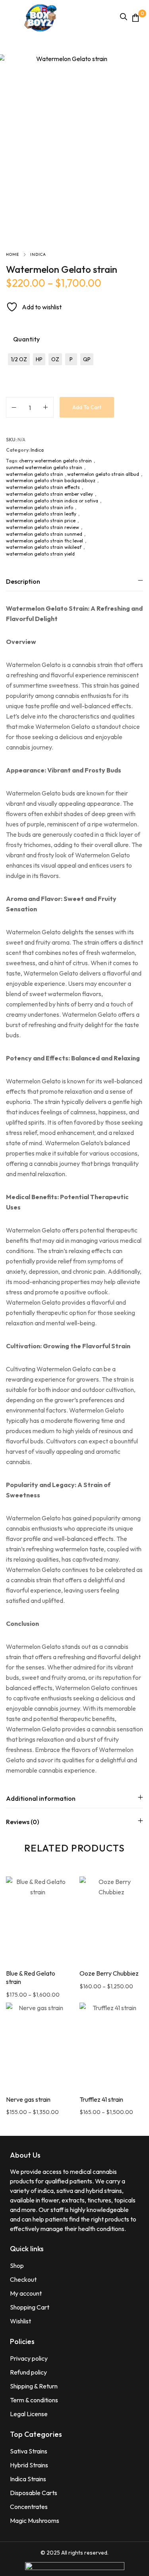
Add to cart (87, 407)
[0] (135, 18)
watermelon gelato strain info (40, 507)
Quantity (26, 339)
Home (13, 254)
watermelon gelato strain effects (43, 487)
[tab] (74, 581)
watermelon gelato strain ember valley (49, 494)
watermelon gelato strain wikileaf (44, 547)
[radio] (19, 359)
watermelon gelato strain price (41, 520)
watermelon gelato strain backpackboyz (51, 480)
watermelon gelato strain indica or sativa (52, 501)
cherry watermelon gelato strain (55, 461)
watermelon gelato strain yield (40, 554)
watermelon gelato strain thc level (45, 541)
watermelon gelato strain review (43, 527)
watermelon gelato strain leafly (41, 514)
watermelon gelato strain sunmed (44, 534)
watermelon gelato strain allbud (103, 474)
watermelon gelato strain (35, 474)
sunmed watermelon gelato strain (44, 467)
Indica (38, 254)
